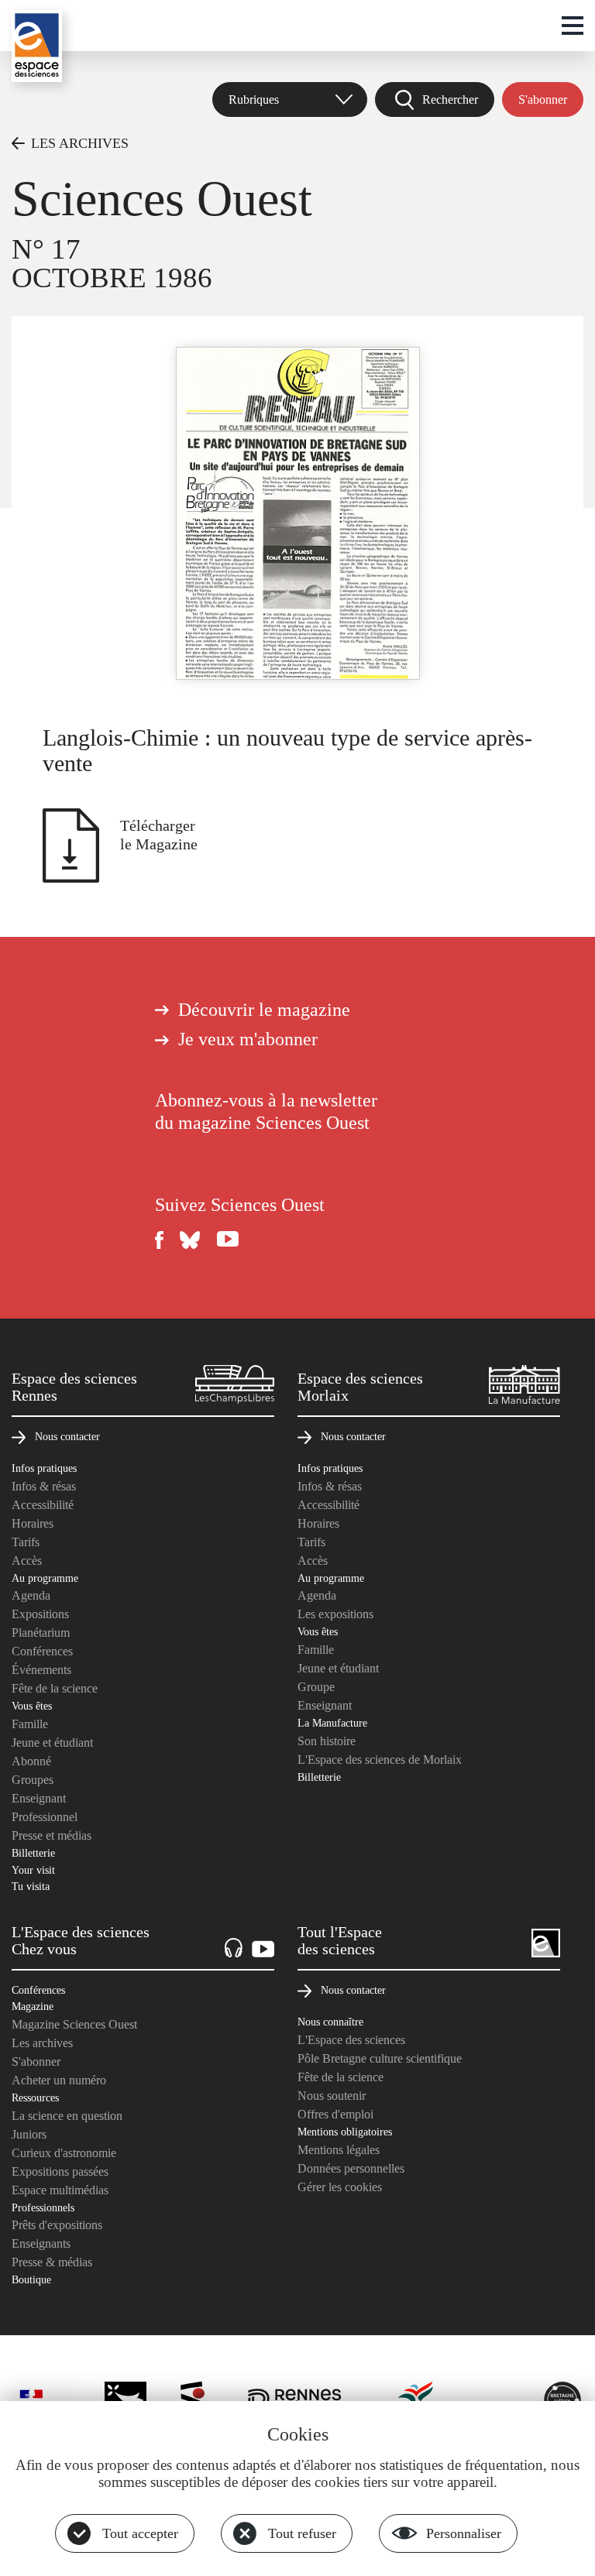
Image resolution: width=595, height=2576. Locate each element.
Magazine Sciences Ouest (74, 2024)
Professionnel (45, 1817)
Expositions (40, 1614)
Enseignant (39, 1798)
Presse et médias (52, 1835)
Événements (41, 1670)
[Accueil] (37, 46)
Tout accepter (140, 2533)
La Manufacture (332, 1723)
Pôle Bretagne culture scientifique (380, 2058)
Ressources (35, 2098)
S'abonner (543, 99)
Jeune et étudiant (52, 1742)
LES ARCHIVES (80, 143)
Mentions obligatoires (345, 2132)
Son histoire (327, 1741)
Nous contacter (67, 1436)
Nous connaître (330, 2022)
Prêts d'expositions (57, 2225)
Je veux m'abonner (248, 1039)
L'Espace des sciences (351, 2040)
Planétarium (41, 1633)
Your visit (33, 1870)
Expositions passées (60, 2171)
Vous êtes (32, 1706)
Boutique (31, 2279)
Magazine (33, 2006)
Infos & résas (44, 1486)
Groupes (33, 1780)
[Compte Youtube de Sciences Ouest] (228, 1240)
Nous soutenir (332, 2096)
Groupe (316, 1687)
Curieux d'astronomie (64, 2153)
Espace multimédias (60, 2190)
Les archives (42, 2043)
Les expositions (335, 1614)
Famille (30, 1724)
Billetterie (33, 1853)
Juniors (29, 2134)
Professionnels (43, 2207)
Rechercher (450, 99)
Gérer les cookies (340, 2187)
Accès (27, 1561)
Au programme (45, 1578)
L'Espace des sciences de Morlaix (380, 1760)
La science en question (67, 2116)
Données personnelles (351, 2168)
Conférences (42, 1651)
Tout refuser (302, 2533)
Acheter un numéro (59, 2080)
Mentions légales (339, 2150)
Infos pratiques (44, 1468)
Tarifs (26, 1542)
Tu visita (31, 1886)
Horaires (33, 1523)
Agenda (31, 1595)
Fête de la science (55, 1688)
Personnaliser (464, 2533)
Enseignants (41, 2243)
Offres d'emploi (335, 2114)
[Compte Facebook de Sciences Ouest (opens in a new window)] (160, 1240)
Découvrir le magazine (264, 1010)
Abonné (31, 1761)
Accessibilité (43, 1505)
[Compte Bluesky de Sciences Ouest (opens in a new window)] (191, 1240)
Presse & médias (52, 2262)
